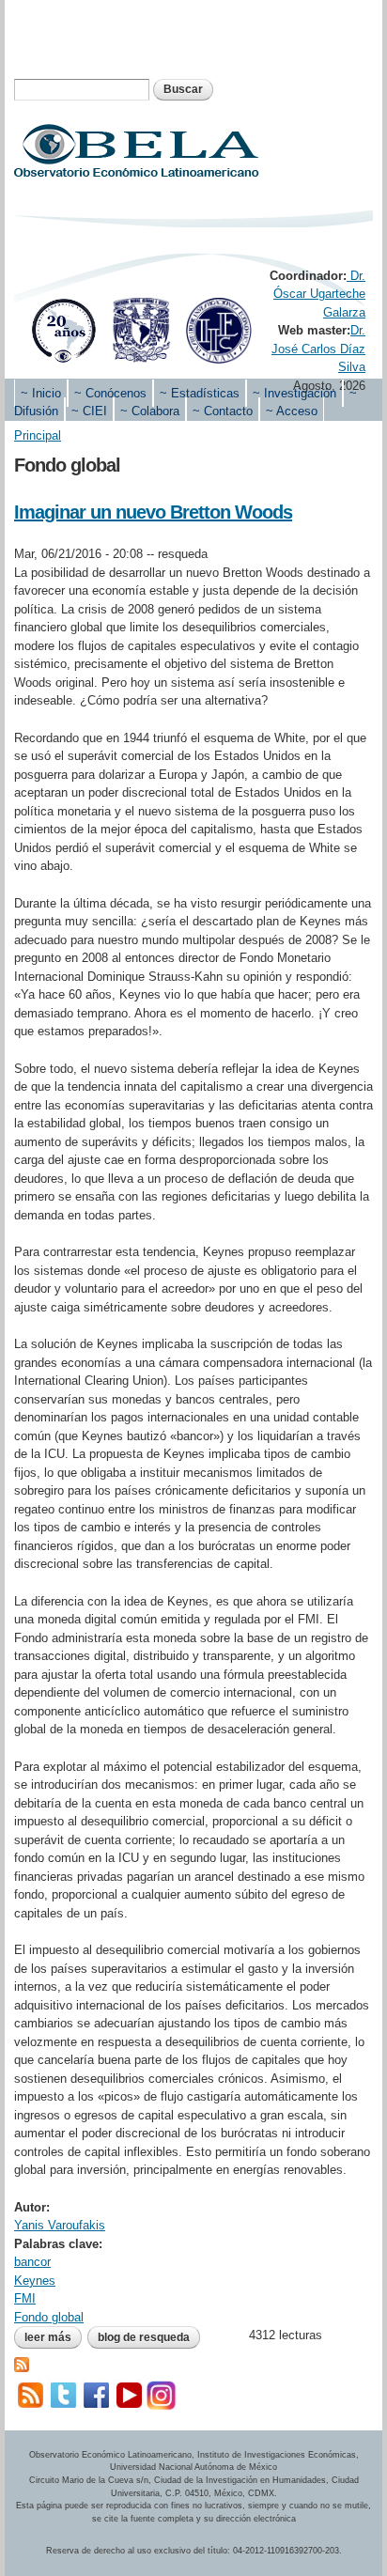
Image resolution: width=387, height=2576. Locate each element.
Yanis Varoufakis (60, 2225)
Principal (38, 435)
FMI (25, 2298)
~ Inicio (41, 393)
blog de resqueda (144, 2337)
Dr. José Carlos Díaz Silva (318, 349)
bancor (32, 2262)
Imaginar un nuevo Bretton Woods (153, 512)
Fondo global (49, 2317)
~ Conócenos (110, 393)
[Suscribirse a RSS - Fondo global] (22, 2363)
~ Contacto (223, 411)
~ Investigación (294, 393)
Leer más (53, 2337)
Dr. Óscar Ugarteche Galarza (319, 294)
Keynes (35, 2281)
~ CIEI (89, 411)
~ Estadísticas (200, 393)
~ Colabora (150, 411)
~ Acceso (292, 411)
